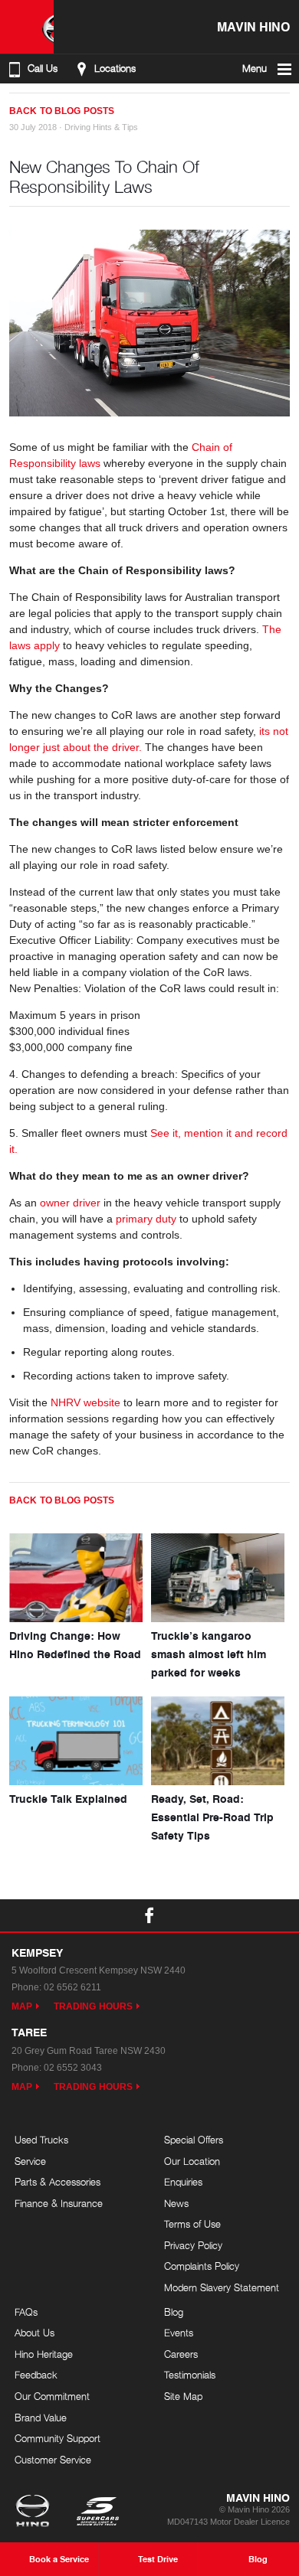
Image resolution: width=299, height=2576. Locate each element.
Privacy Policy (193, 2245)
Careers (181, 2354)
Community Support (58, 2438)
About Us (34, 2333)
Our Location (192, 2161)
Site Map (183, 2396)
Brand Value (41, 2418)
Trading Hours (93, 2006)
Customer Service (53, 2460)
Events (179, 2333)
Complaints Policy (202, 2266)
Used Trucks (41, 2140)
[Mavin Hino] (27, 27)
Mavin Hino (253, 26)
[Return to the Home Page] (36, 2512)
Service (30, 2161)
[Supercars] (97, 2512)
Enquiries (183, 2182)
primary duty (146, 1219)
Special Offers (194, 2140)
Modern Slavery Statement (222, 2287)
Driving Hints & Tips (101, 127)
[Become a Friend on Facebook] (149, 1915)
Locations (115, 69)
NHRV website (85, 1402)
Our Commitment (52, 2396)
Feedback (36, 2375)
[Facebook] (15, 105)
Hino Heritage (44, 2354)
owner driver (70, 1203)
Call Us (43, 69)
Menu (255, 69)
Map (22, 2006)
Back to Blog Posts (62, 111)
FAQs (26, 2312)
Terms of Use (192, 2224)
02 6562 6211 (72, 1987)
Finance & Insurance (59, 2203)
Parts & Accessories (58, 2182)
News (176, 2203)
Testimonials (190, 2375)
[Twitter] (31, 105)
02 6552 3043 (73, 2068)
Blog (174, 2312)
